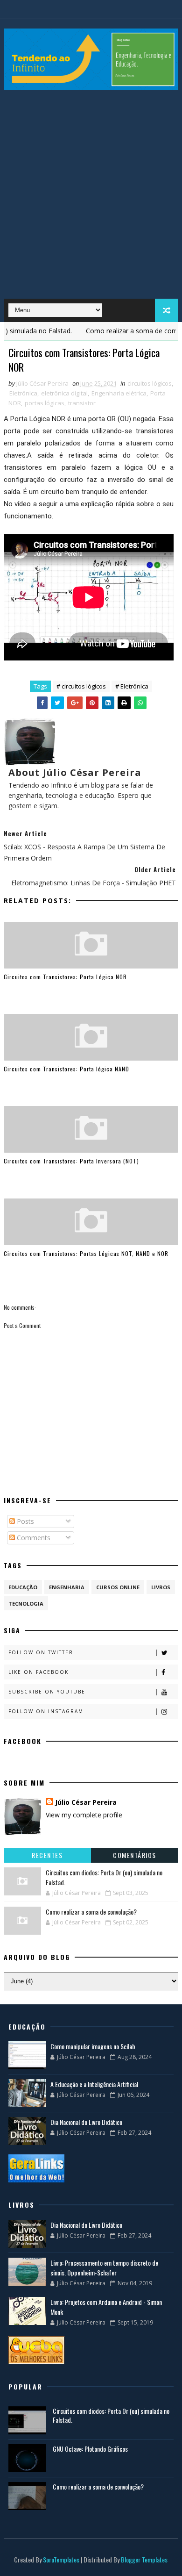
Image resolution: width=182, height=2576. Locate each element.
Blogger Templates (144, 2559)
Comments (33, 1538)
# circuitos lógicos (81, 686)
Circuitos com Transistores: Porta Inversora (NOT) (71, 1161)
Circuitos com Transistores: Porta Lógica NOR (65, 977)
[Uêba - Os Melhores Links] (36, 2350)
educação (23, 1587)
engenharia (67, 1587)
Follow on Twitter (41, 1652)
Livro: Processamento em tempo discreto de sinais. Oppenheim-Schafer (104, 2267)
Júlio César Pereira (86, 1802)
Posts (24, 1521)
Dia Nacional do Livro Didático (86, 2122)
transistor (82, 403)
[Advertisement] (91, 198)
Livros (161, 1587)
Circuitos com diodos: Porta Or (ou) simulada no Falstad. (111, 2415)
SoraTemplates (61, 2559)
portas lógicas (45, 403)
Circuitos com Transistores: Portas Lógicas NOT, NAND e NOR (86, 1253)
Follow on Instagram (46, 1711)
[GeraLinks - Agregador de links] (36, 2168)
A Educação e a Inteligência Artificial (94, 2084)
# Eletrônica (132, 686)
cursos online (118, 1587)
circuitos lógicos (150, 383)
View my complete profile (84, 1815)
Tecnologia (26, 1604)
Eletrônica (23, 393)
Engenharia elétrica (119, 393)
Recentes (47, 1855)
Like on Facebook (38, 1672)
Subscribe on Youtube (47, 1692)
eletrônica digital (64, 393)
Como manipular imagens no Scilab (93, 2046)
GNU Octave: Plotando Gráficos (90, 2449)
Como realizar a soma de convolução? (91, 1912)
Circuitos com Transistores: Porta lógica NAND (66, 1069)
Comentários (135, 1855)
